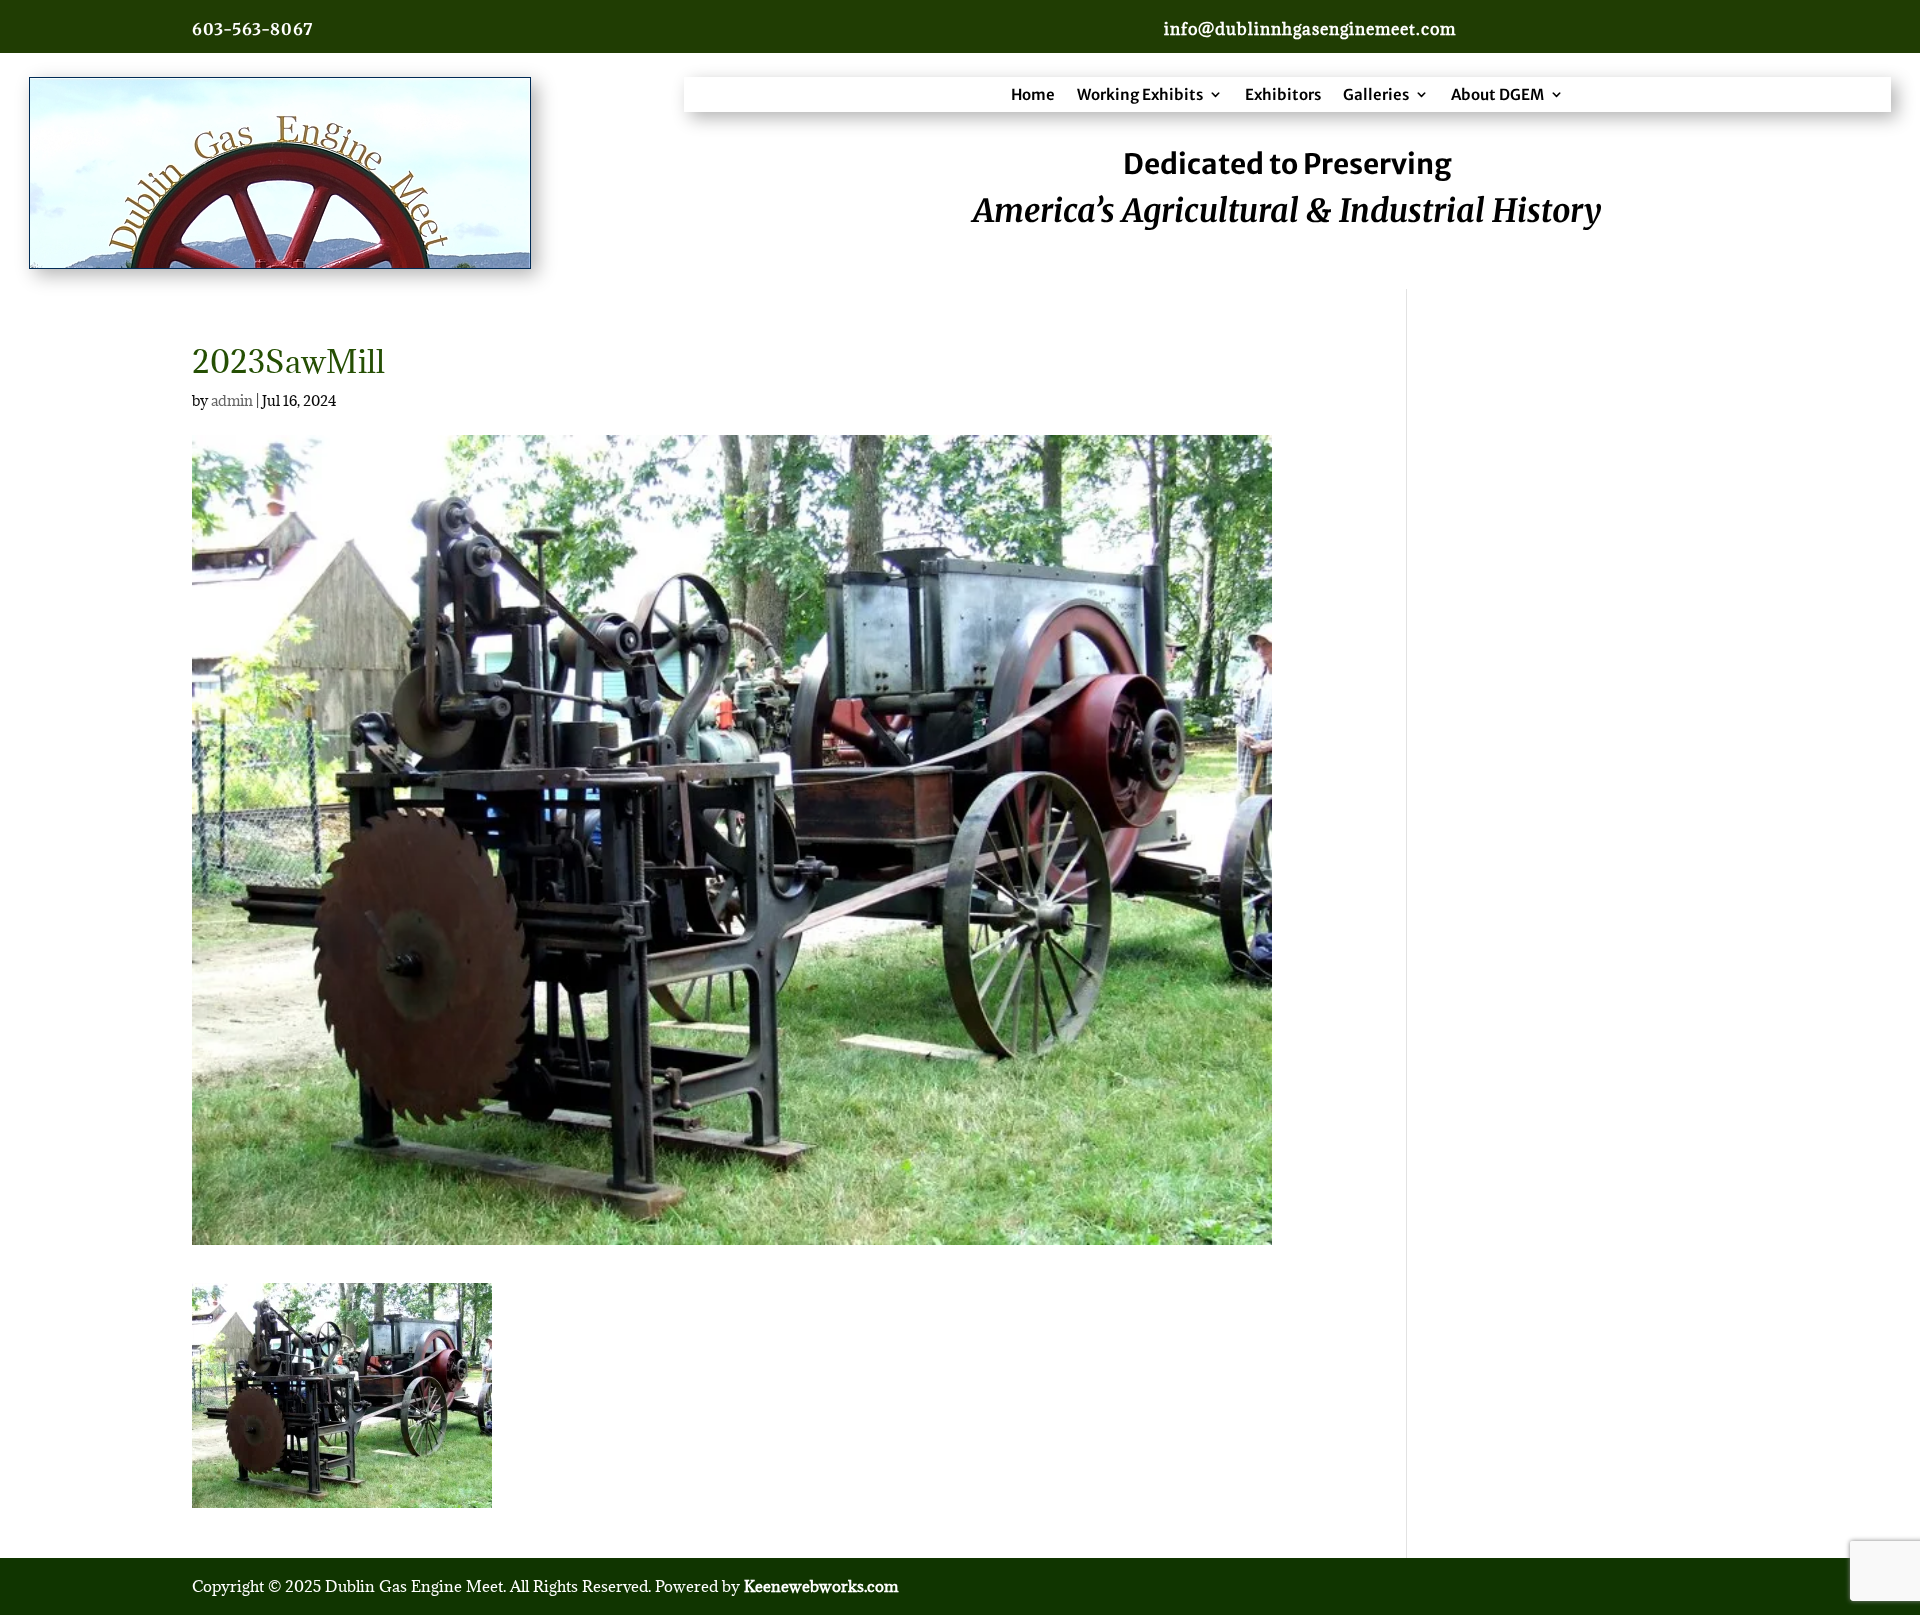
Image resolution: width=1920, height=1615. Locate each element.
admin (232, 400)
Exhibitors (1283, 94)
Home (1033, 94)
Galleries (1376, 94)
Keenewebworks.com (821, 1586)
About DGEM (1497, 94)
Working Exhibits (1140, 94)
